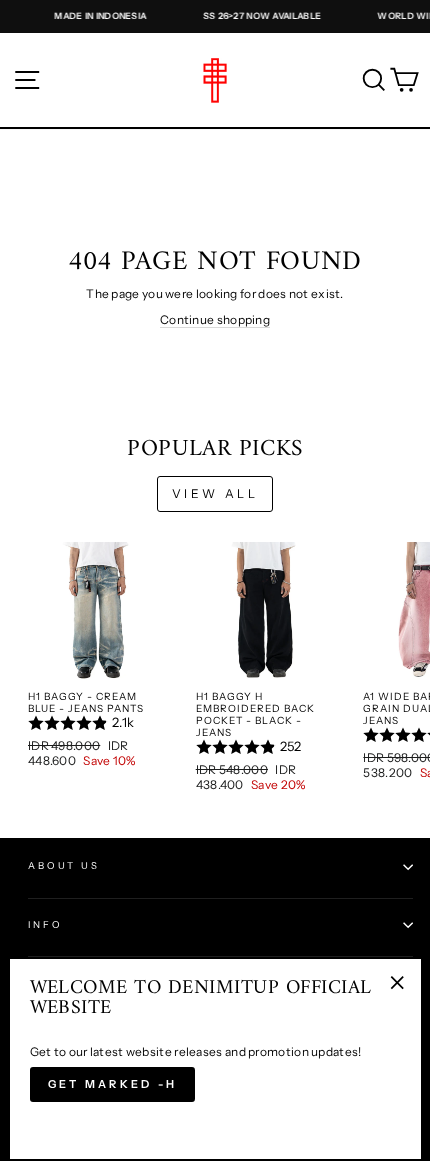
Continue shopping (215, 319)
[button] (98, 723)
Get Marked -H (113, 1084)
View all (215, 493)
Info (45, 924)
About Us (64, 865)
